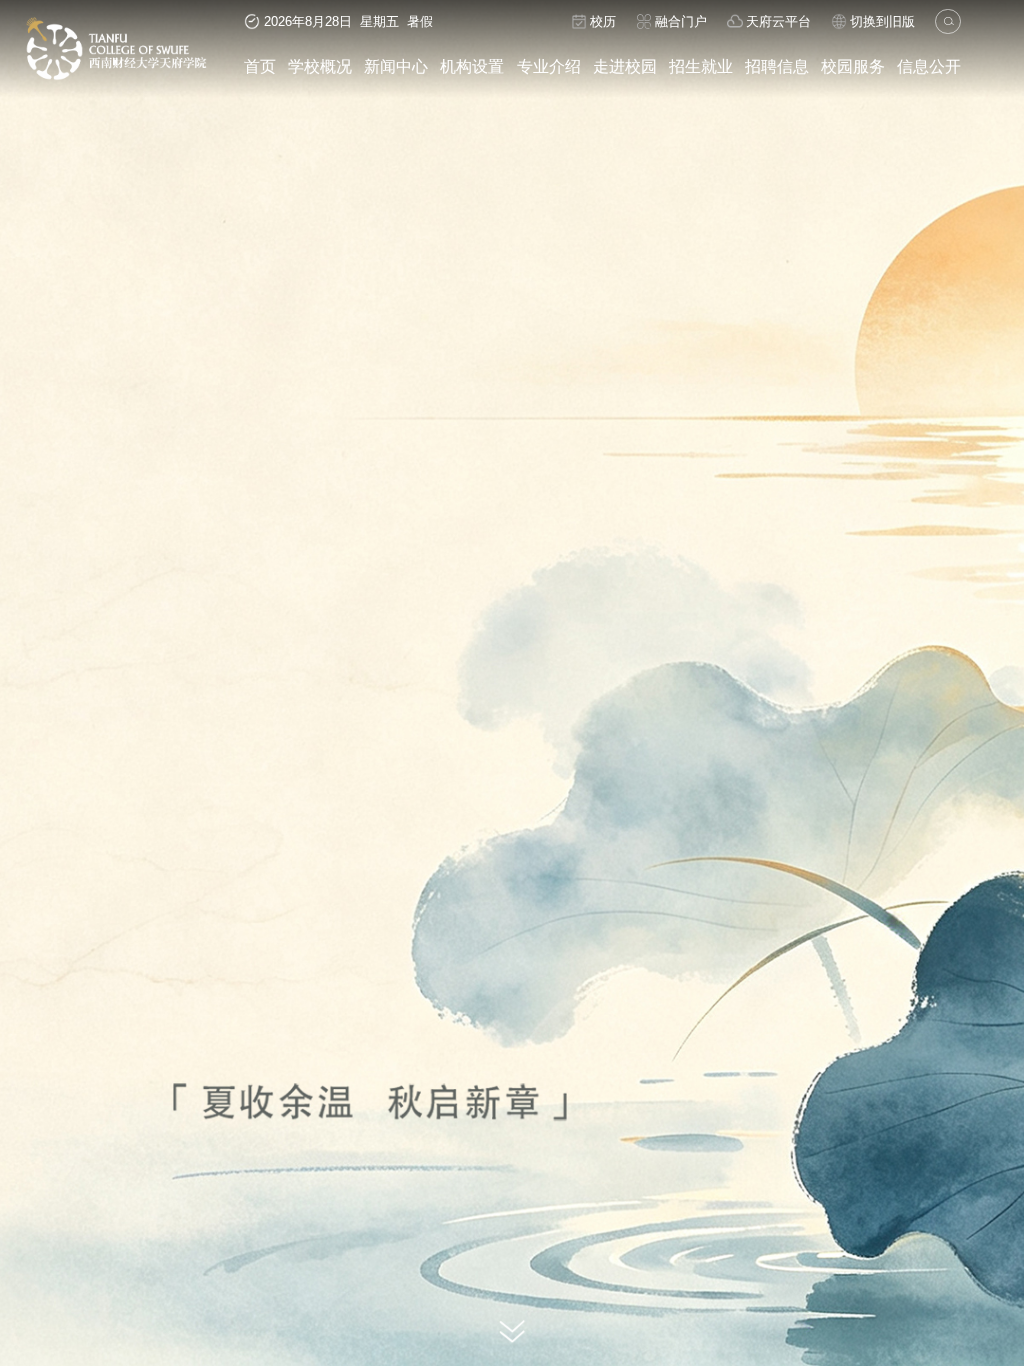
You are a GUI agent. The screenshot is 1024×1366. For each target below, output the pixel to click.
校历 (603, 21)
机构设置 (472, 66)
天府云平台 (778, 21)
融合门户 (681, 21)
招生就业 (701, 66)
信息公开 (929, 66)
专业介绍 (549, 66)
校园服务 (853, 66)
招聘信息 (777, 66)
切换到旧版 (882, 21)
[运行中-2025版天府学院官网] (116, 76)
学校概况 (320, 66)
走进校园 (625, 66)
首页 (260, 66)
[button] (488, 1300)
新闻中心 (396, 66)
